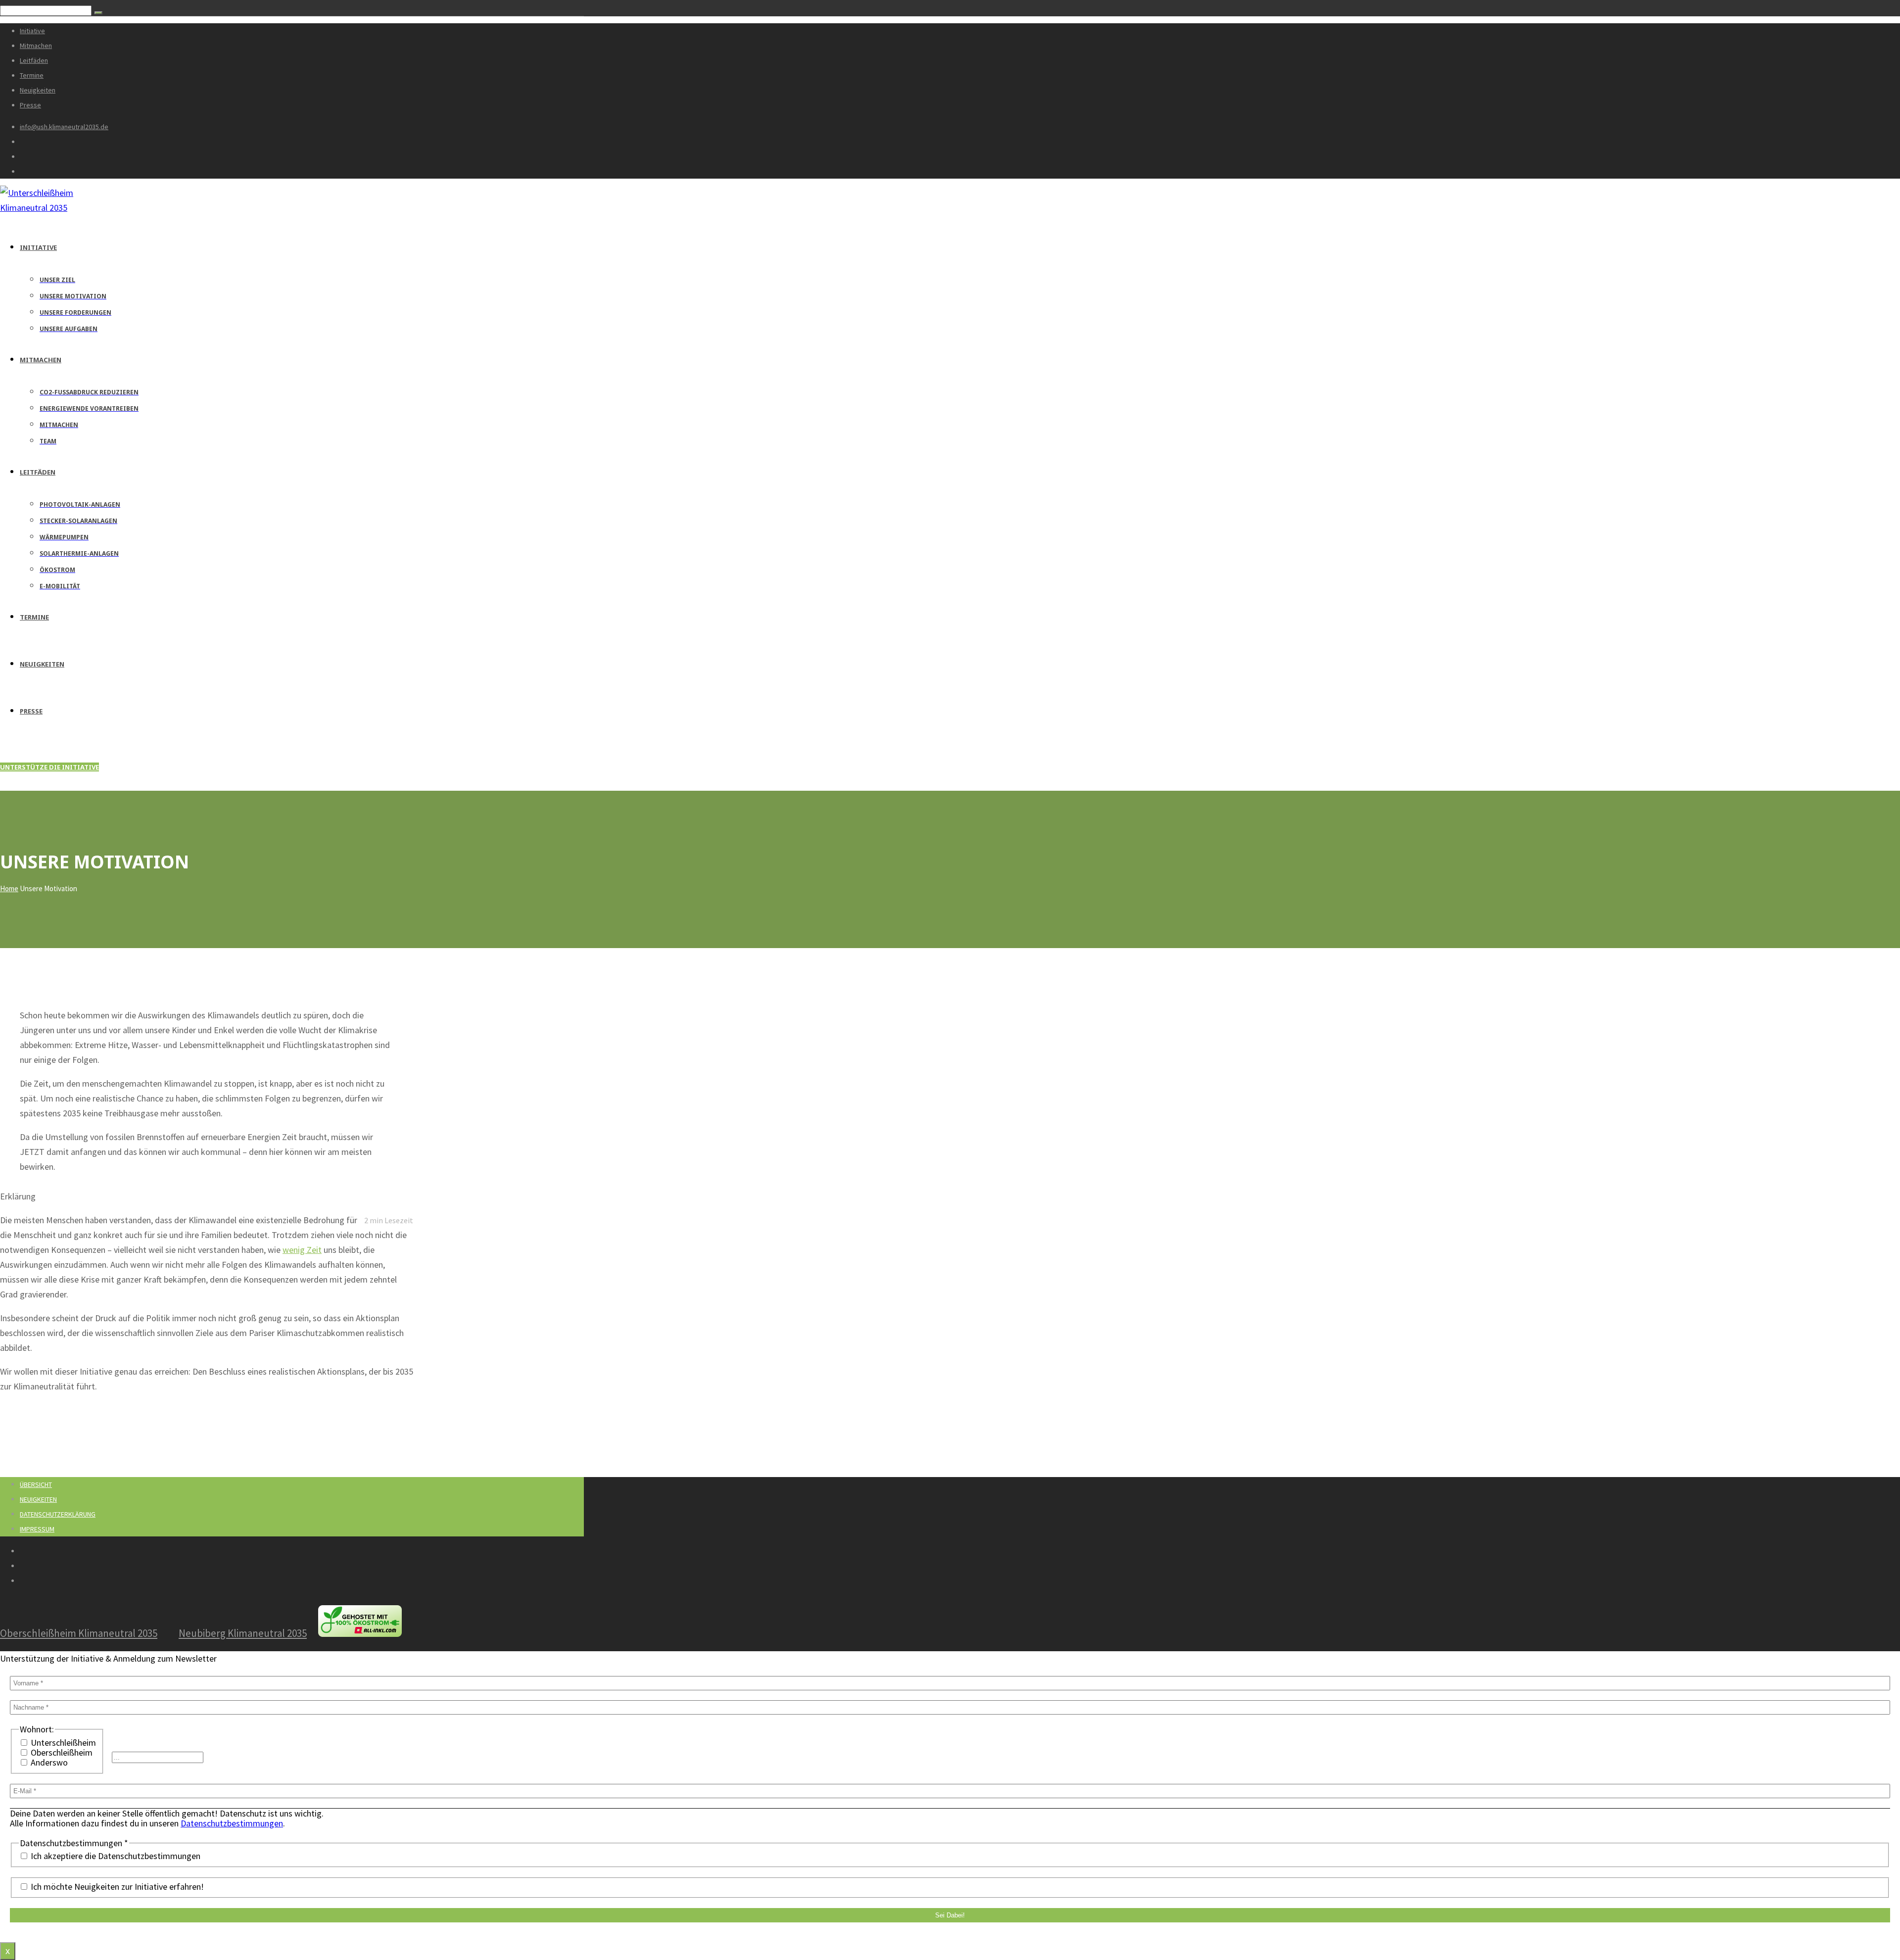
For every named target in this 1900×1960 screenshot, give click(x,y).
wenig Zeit (302, 1250)
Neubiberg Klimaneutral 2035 (243, 1633)
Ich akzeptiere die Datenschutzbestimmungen (115, 1856)
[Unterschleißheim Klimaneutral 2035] (55, 208)
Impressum (37, 1529)
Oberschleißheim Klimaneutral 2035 (79, 1633)
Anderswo (48, 1763)
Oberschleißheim (61, 1753)
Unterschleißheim (62, 1743)
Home (9, 888)
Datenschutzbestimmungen (232, 1823)
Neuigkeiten (38, 1499)
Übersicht (36, 1484)
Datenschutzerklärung (58, 1514)
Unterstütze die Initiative (49, 767)
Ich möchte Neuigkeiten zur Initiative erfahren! (116, 1887)
